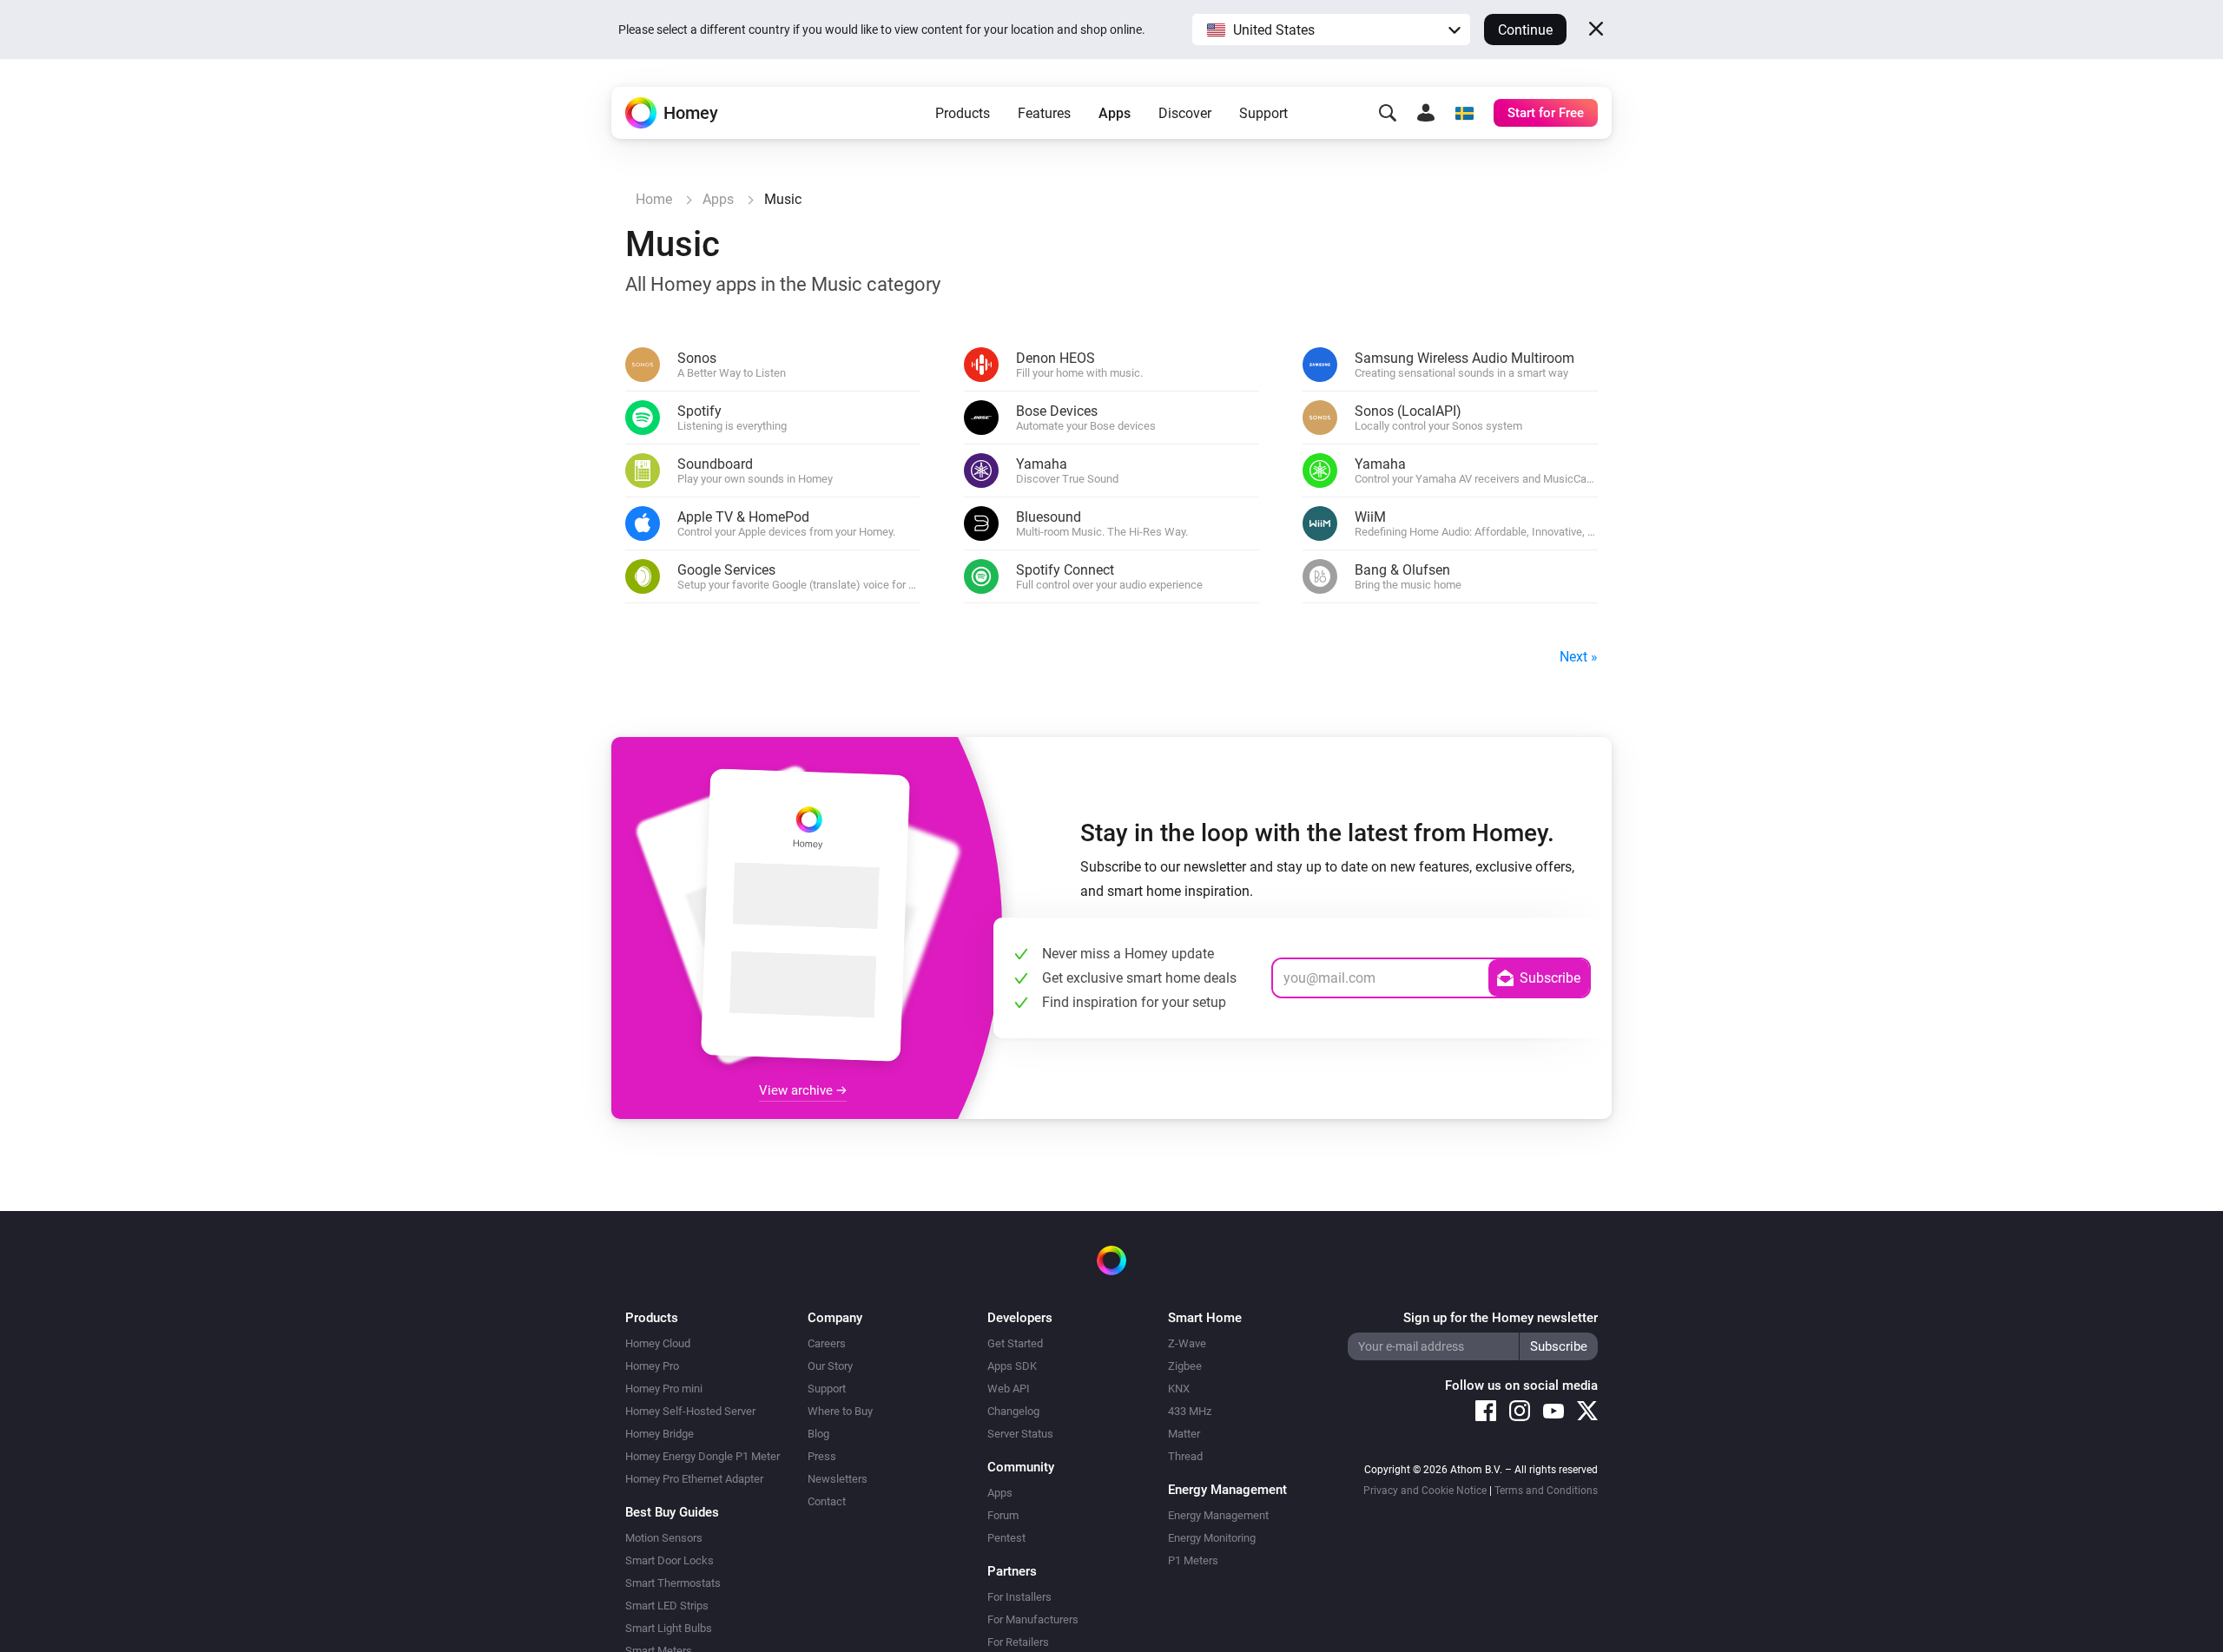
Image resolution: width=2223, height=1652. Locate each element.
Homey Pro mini (664, 1389)
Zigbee (1185, 1366)
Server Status (1020, 1434)
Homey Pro (652, 1366)
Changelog (1013, 1411)
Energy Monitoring (1212, 1538)
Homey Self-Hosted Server (690, 1411)
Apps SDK (1012, 1366)
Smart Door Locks (670, 1560)
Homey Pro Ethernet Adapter (694, 1479)
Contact (827, 1501)
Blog (818, 1434)
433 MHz (1190, 1411)
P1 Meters (1193, 1560)
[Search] (1388, 113)
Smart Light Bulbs (669, 1628)
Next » (1579, 657)
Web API (1009, 1389)
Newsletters (838, 1479)
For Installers (1019, 1597)
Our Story (830, 1366)
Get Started (1015, 1343)
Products (963, 113)
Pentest (1006, 1538)
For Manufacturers (1033, 1619)
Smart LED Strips (667, 1606)
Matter (1184, 1434)
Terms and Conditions (1546, 1491)
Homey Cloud (658, 1343)
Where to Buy (840, 1411)
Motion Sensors (664, 1538)
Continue (1525, 30)
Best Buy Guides (672, 1512)
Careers (827, 1343)
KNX (1179, 1389)
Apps (1115, 113)
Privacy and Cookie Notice (1425, 1491)
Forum (1003, 1515)
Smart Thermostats (673, 1583)
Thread (1185, 1456)
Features (1044, 113)
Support (1263, 113)
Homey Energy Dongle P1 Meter (703, 1456)
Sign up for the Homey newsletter (1501, 1318)
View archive (798, 1090)
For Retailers (1018, 1642)
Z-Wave (1187, 1343)
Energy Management (1218, 1515)
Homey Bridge (660, 1434)
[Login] (1426, 113)
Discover (1185, 113)
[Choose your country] (1464, 113)
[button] (1331, 30)
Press (822, 1456)
